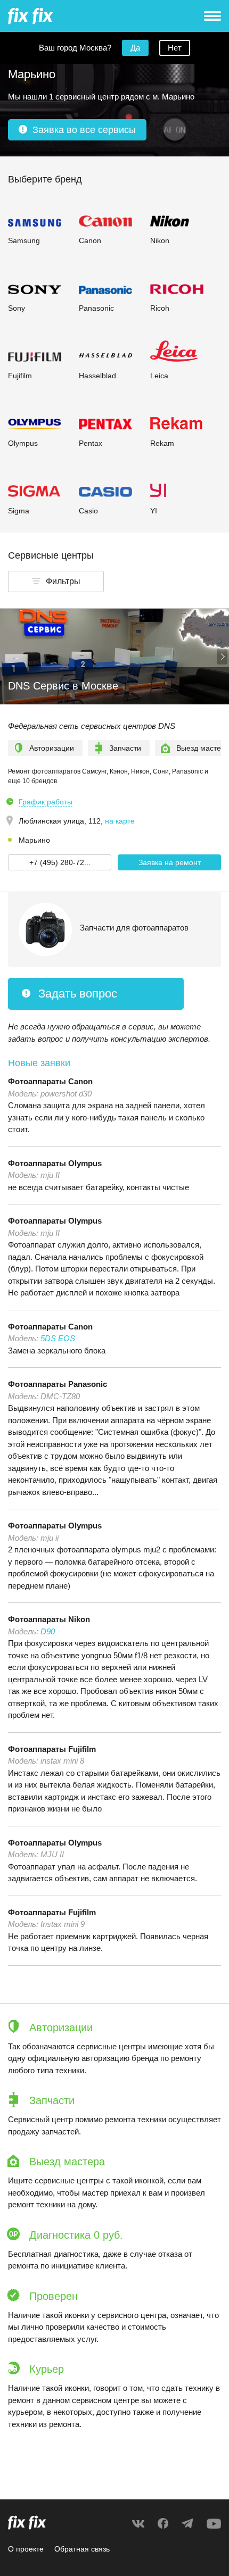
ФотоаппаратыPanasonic (58, 1384)
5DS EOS (58, 1338)
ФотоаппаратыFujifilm (52, 1749)
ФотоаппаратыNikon (49, 1619)
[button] (56, 581)
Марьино (34, 840)
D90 (48, 1631)
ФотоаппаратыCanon (50, 1081)
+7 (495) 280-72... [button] (60, 862)
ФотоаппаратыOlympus (55, 1163)
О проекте (26, 2549)
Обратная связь (82, 2549)
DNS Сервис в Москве (63, 686)
